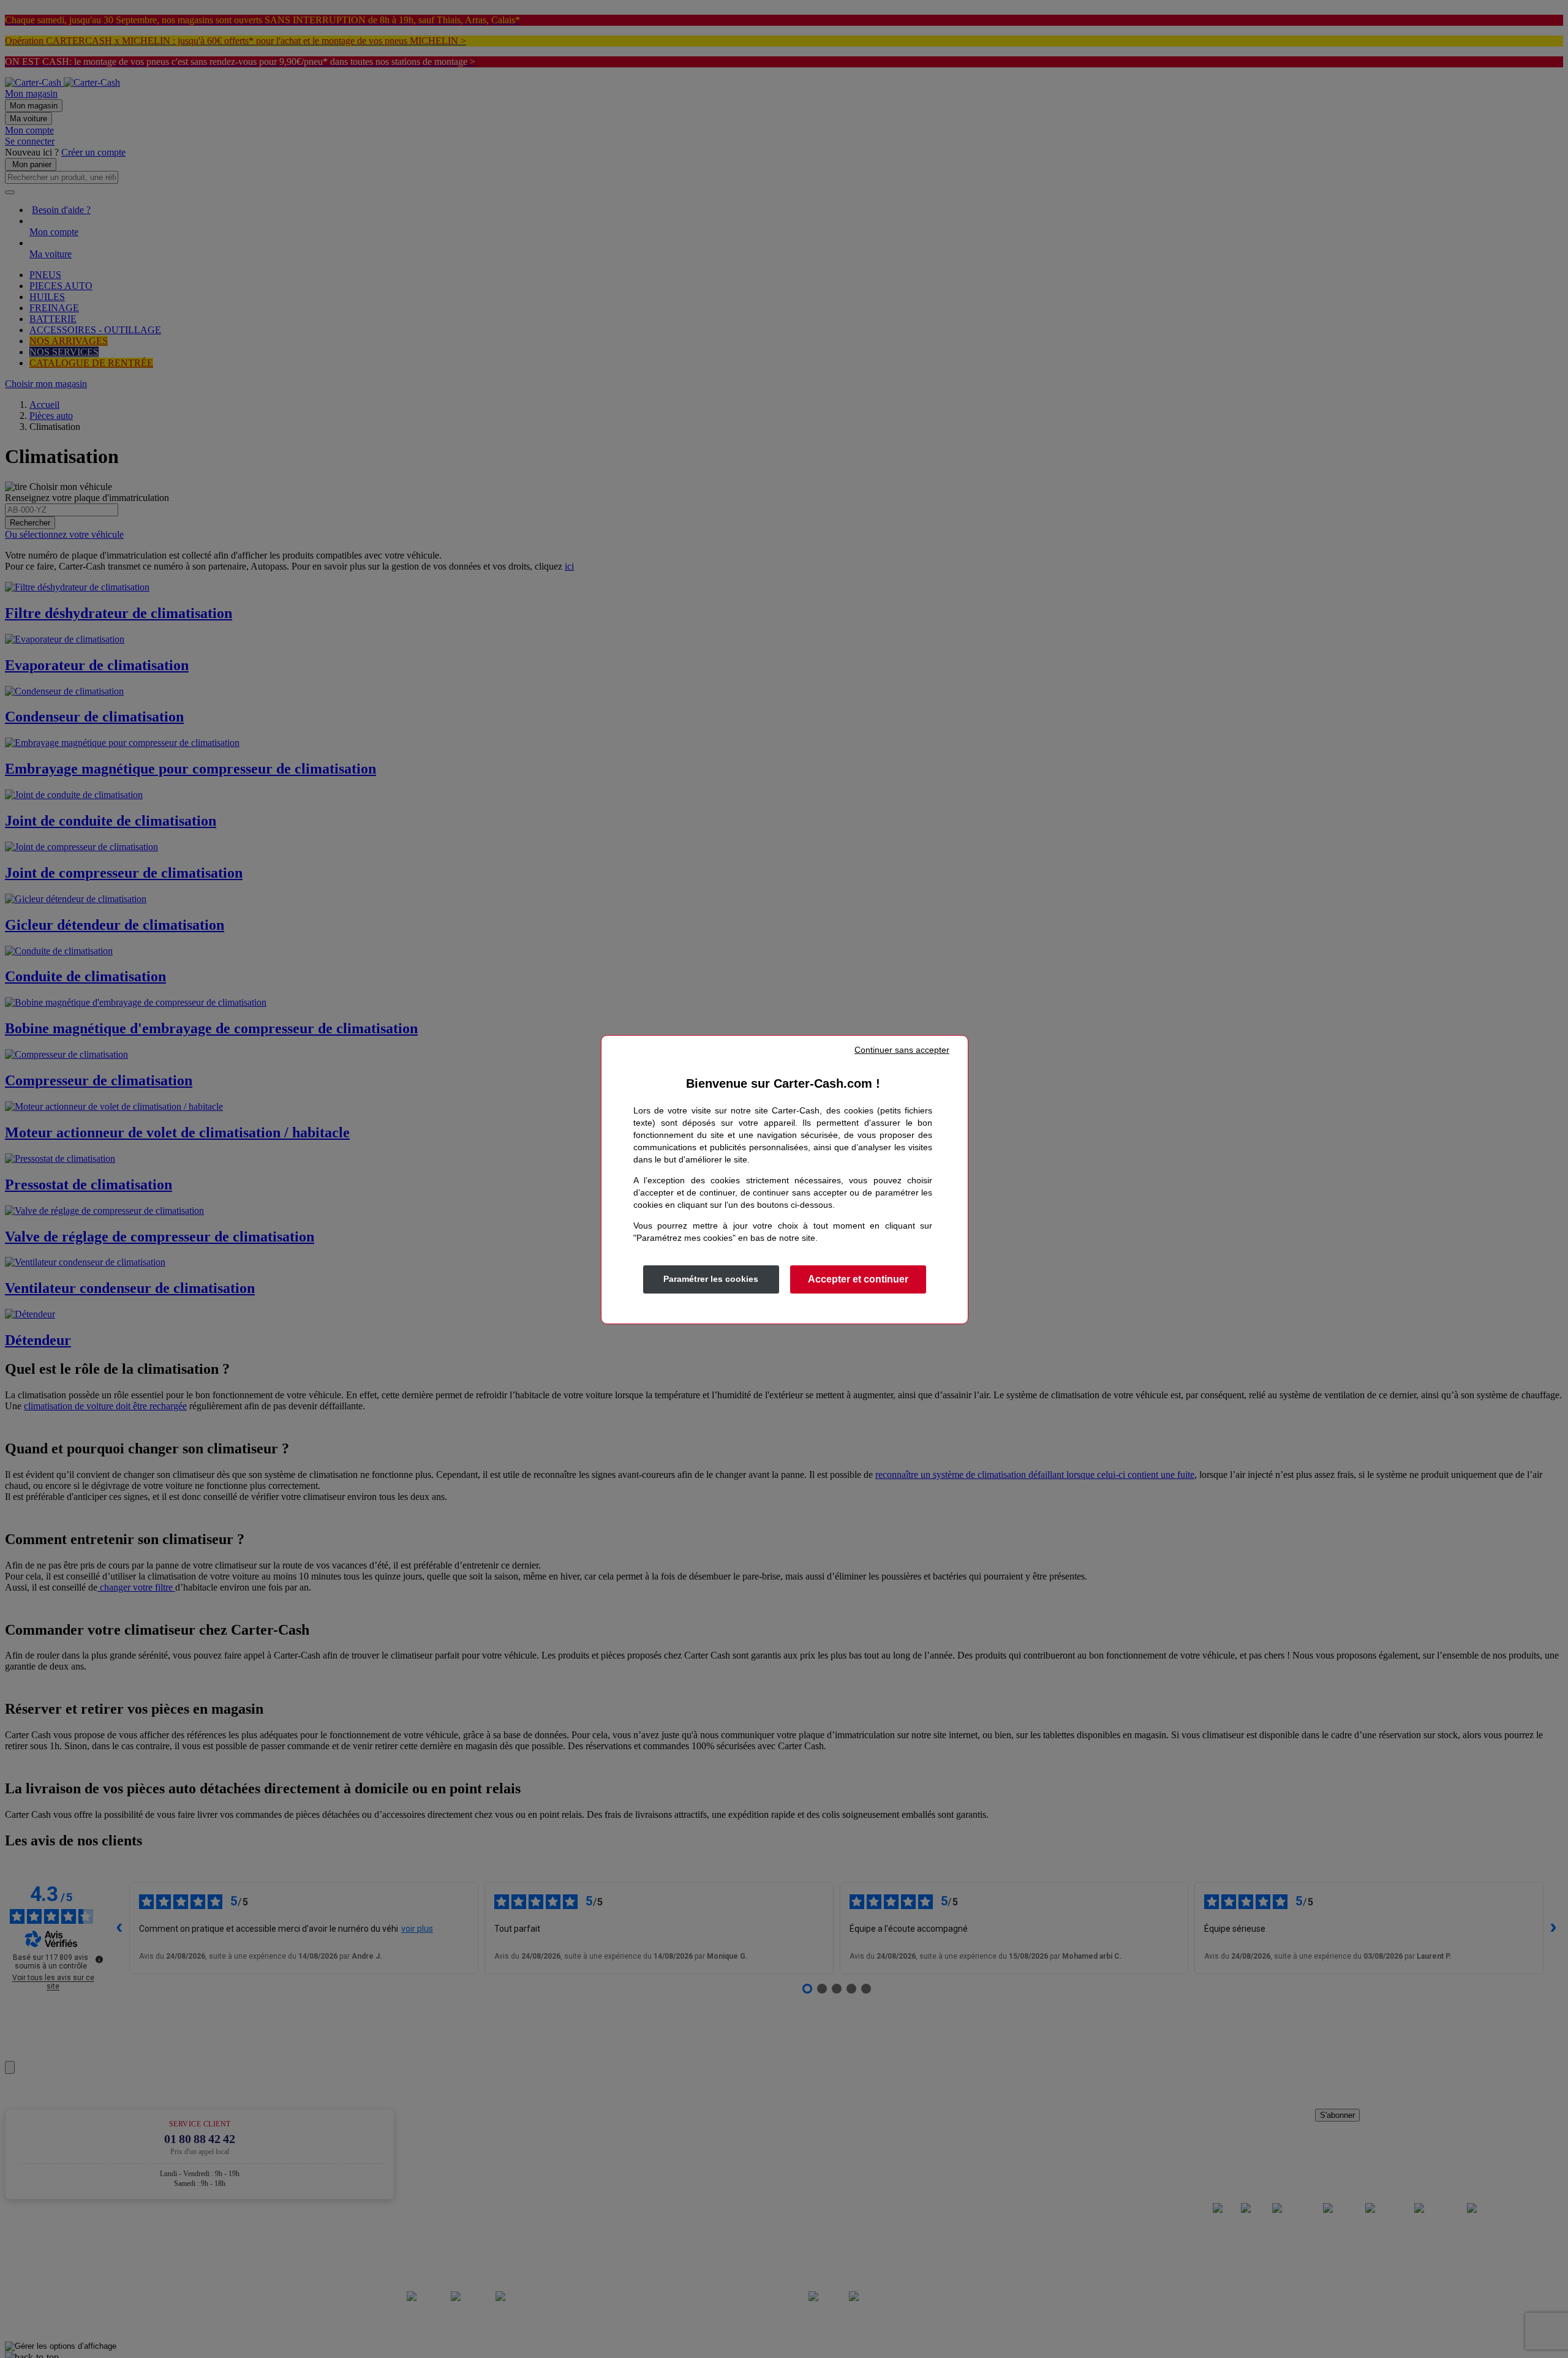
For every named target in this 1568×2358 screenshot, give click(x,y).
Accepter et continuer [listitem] (858, 1279)
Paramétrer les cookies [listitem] (711, 1279)
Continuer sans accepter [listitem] (902, 1050)
